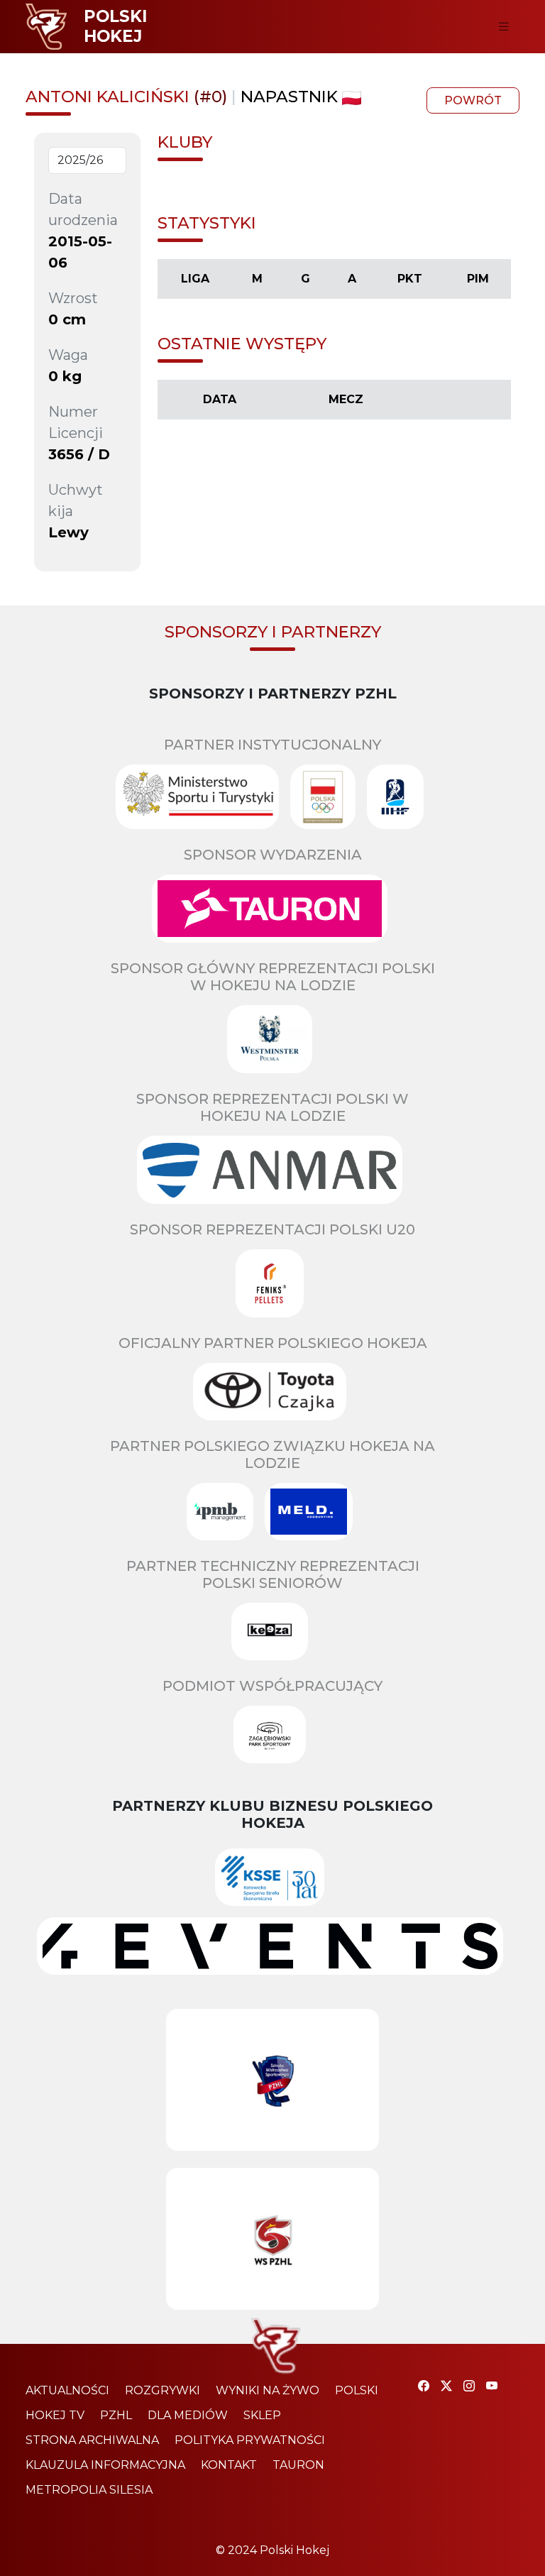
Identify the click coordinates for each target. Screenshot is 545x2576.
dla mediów (188, 2415)
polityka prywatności (250, 2440)
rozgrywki (163, 2390)
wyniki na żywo (268, 2390)
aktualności (67, 2390)
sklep (262, 2415)
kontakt (229, 2465)
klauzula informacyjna (105, 2465)
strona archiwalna (92, 2440)
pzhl (116, 2415)
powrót (473, 100)
